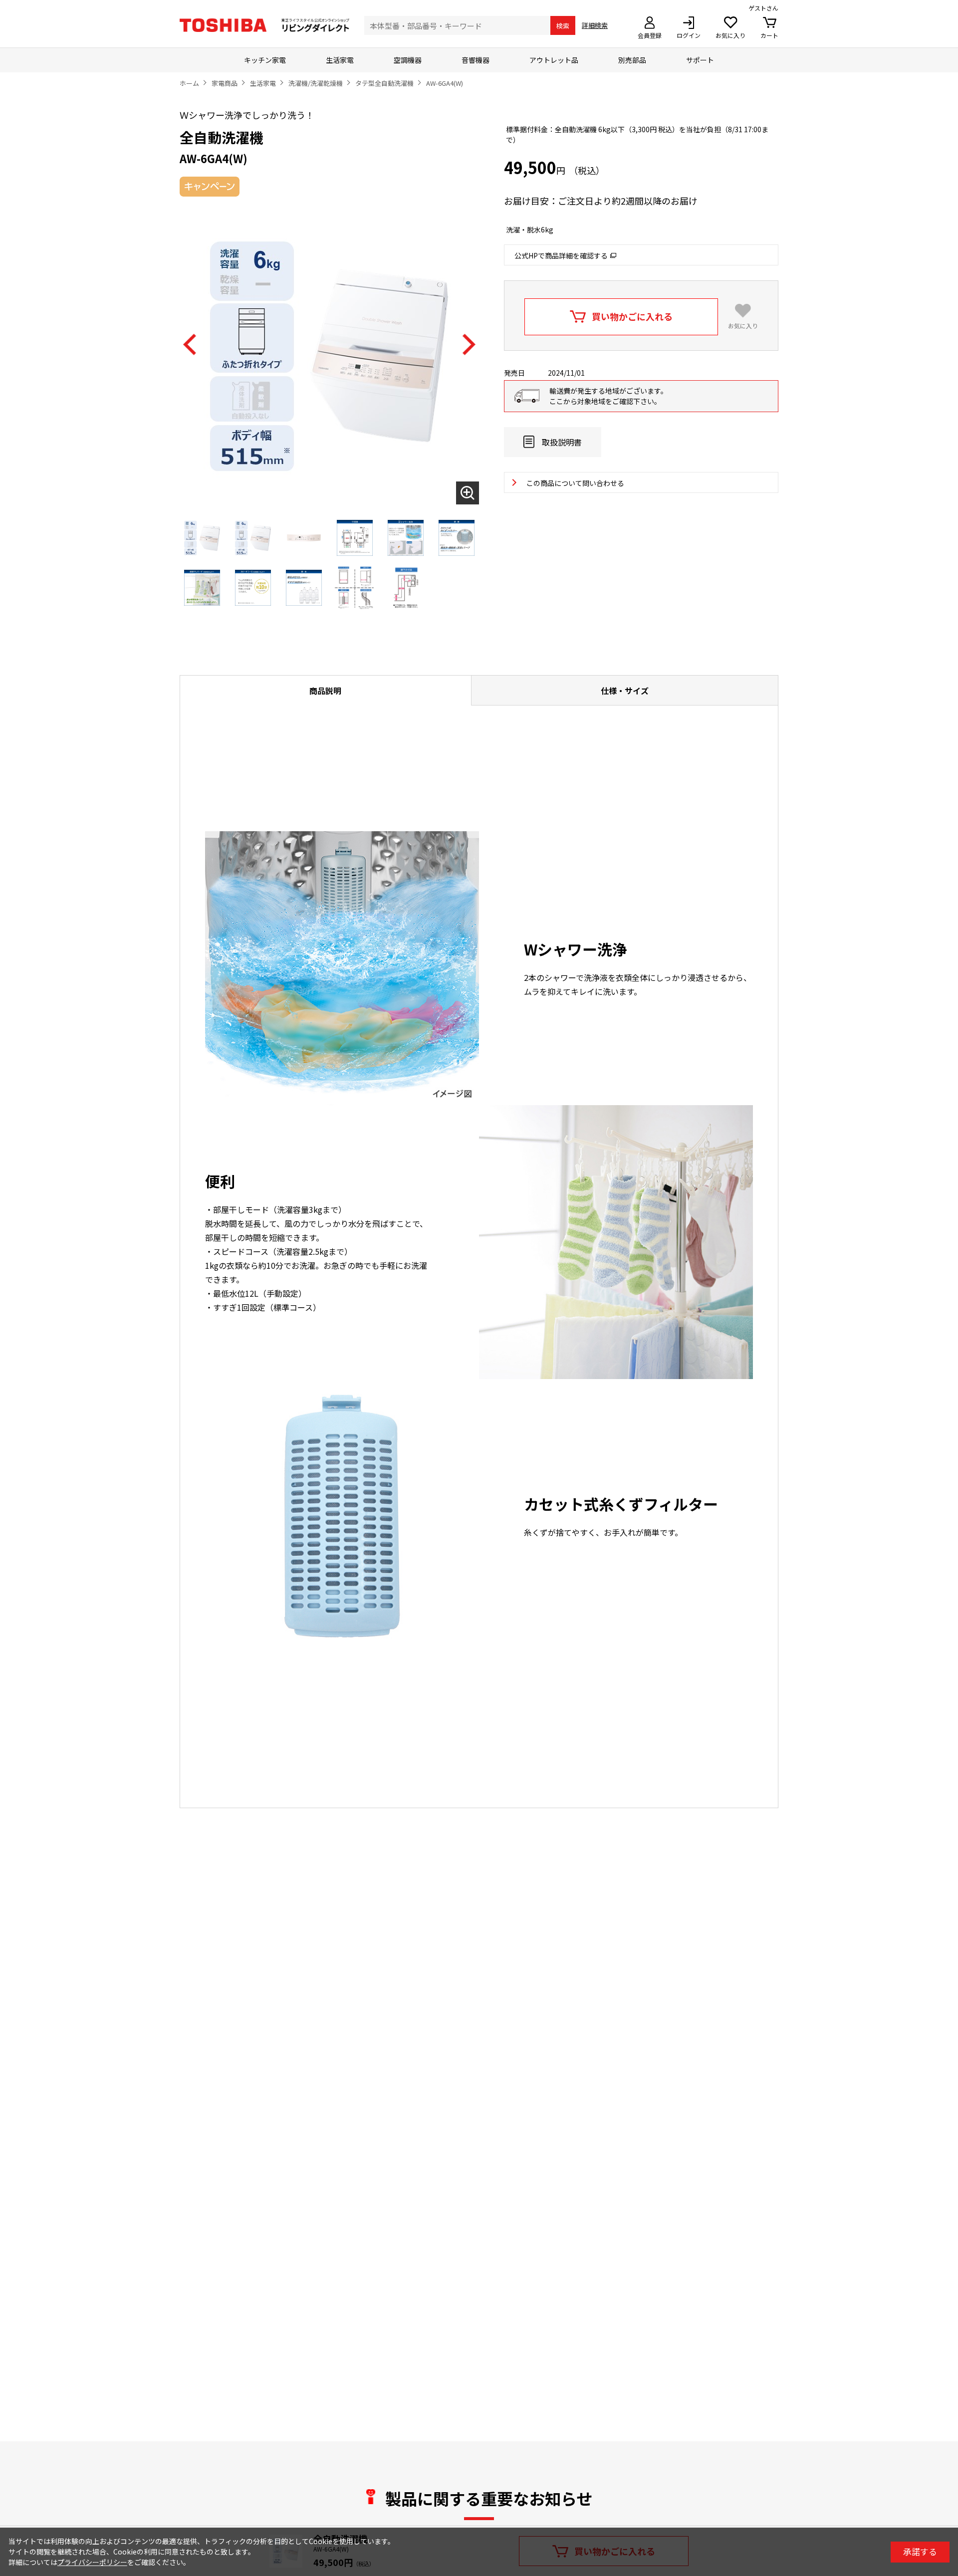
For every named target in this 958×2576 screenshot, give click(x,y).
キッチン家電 (265, 60)
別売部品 (632, 60)
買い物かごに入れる (632, 316)
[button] (190, 345)
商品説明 (325, 691)
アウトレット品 (554, 60)
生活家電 (340, 60)
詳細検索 (595, 25)
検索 (563, 26)
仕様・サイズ (625, 691)
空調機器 (408, 60)
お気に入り (743, 326)
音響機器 (476, 60)
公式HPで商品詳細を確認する (561, 255)
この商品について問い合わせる (575, 483)
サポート (700, 60)
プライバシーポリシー (92, 2562)
